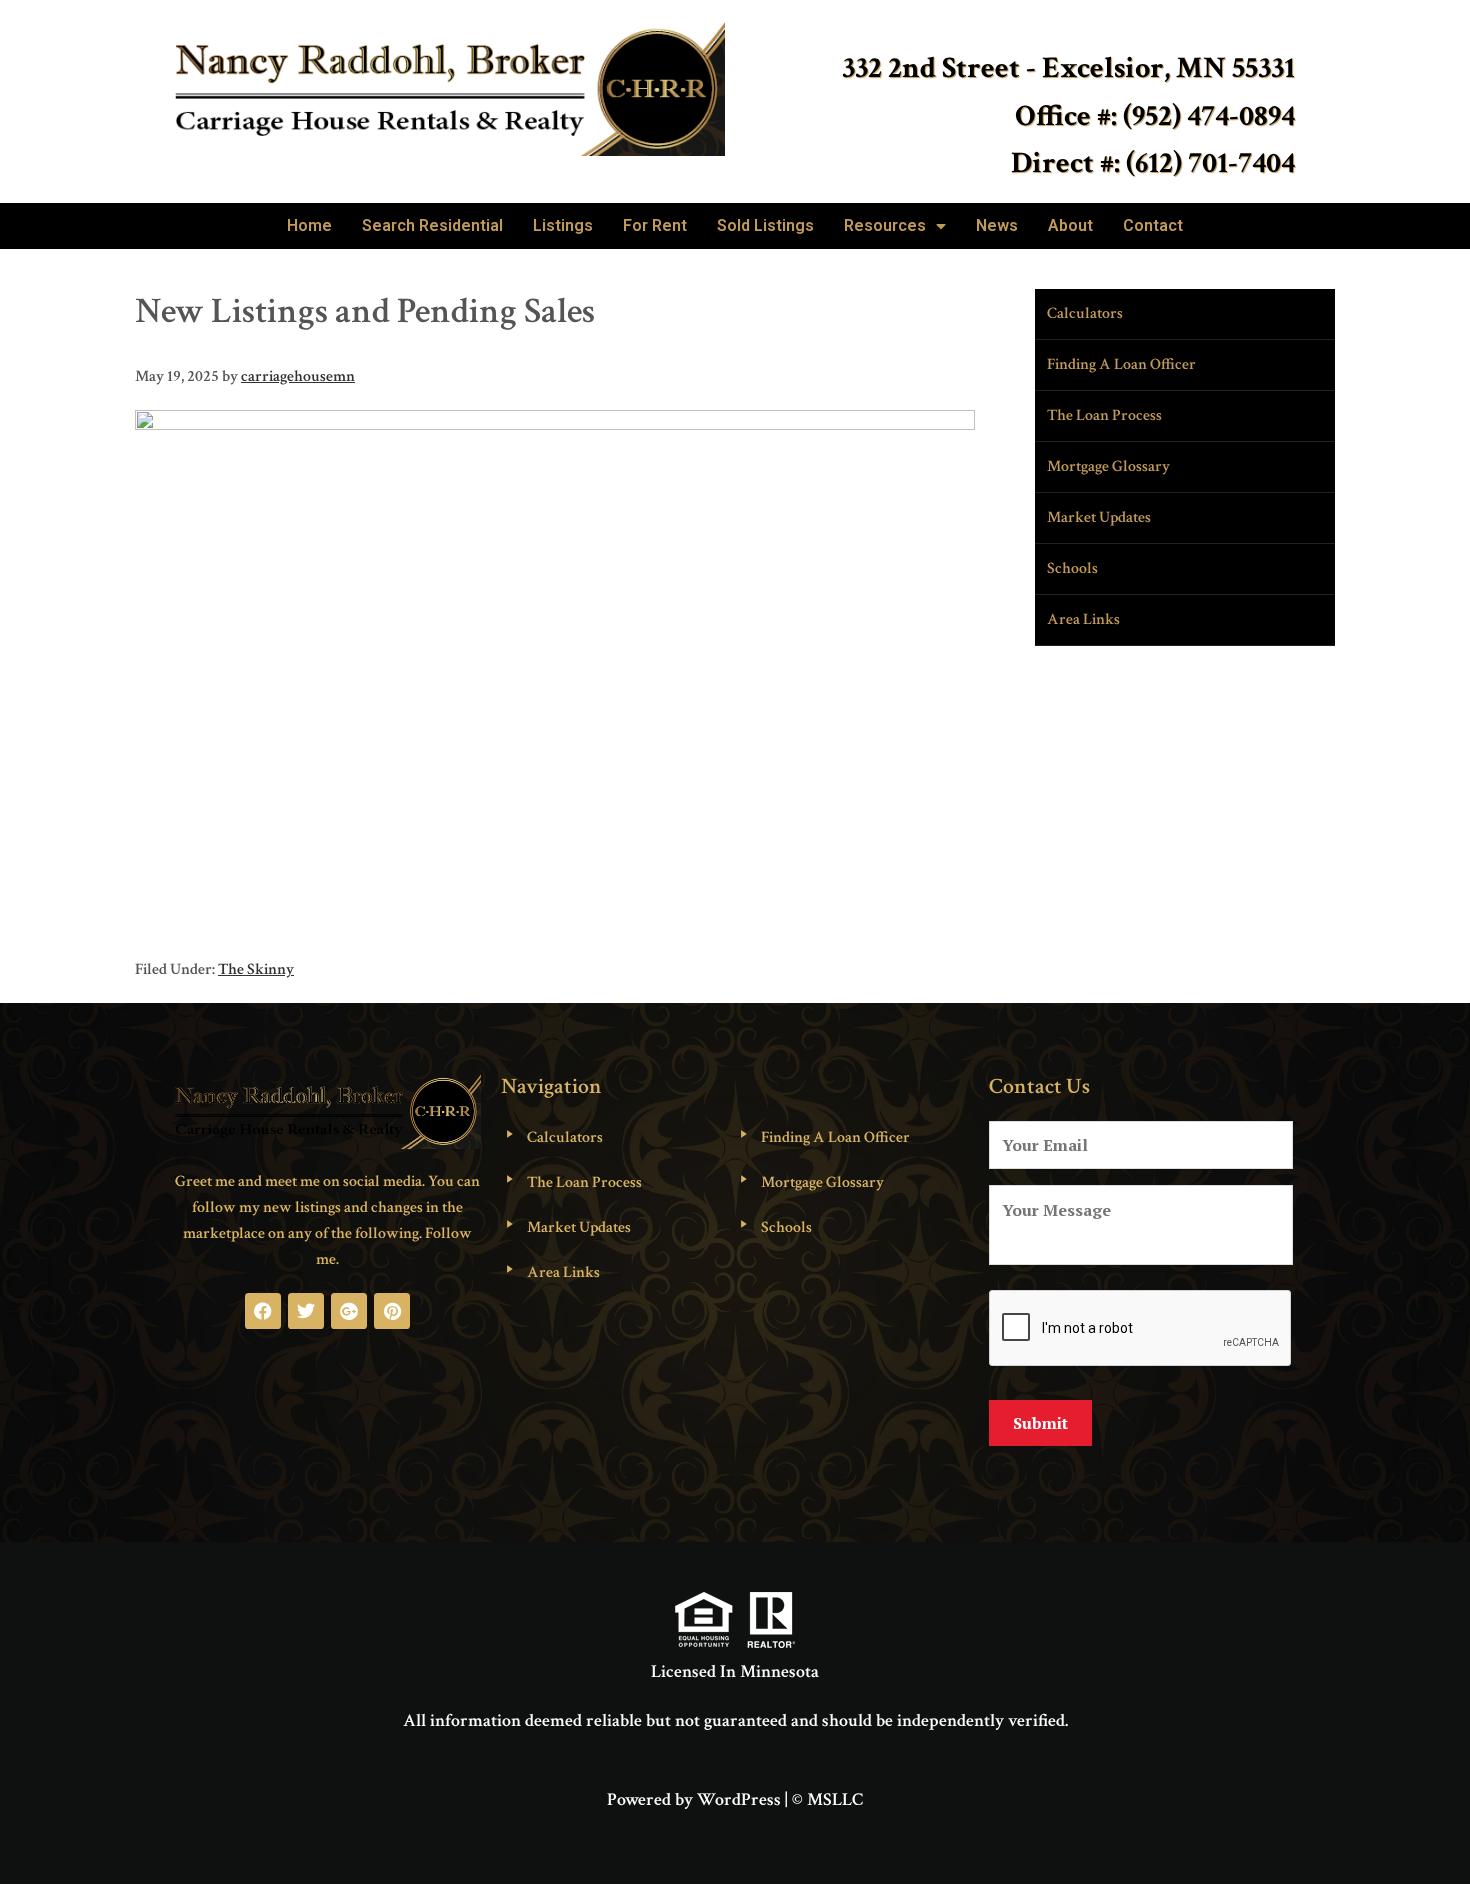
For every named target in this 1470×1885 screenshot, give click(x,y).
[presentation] (1141, 1329)
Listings (563, 225)
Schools (1072, 568)
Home (309, 225)
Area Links (1083, 619)
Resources (885, 225)
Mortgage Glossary (1108, 466)
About (1070, 225)
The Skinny (256, 969)
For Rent (655, 225)
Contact (1153, 225)
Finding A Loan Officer (1121, 364)
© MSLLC (827, 1799)
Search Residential (432, 225)
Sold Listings (765, 225)
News (997, 225)
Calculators (1085, 313)
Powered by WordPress (694, 1799)
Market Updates (1099, 517)
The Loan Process (1104, 415)
